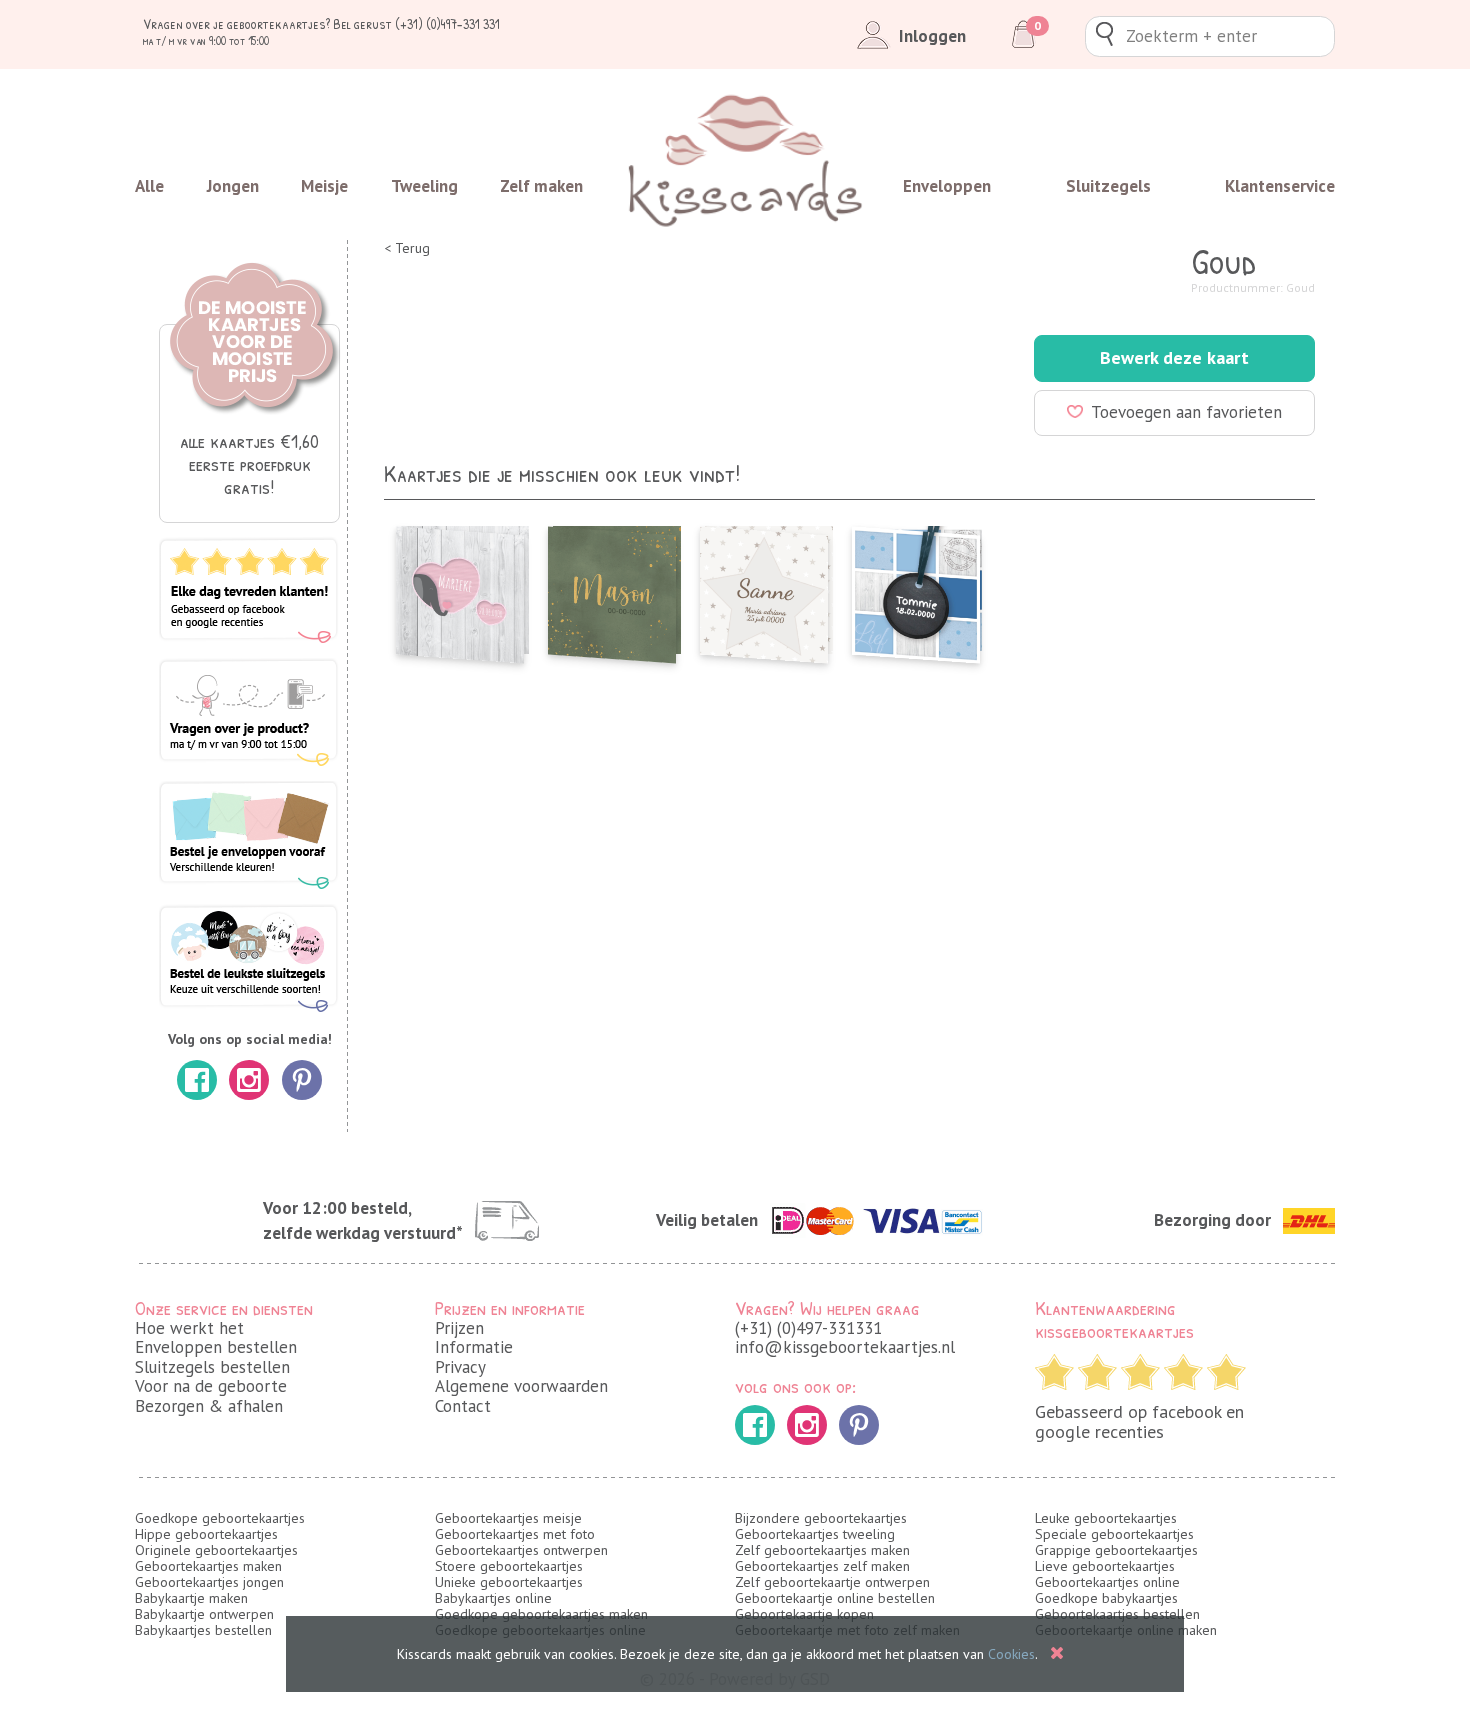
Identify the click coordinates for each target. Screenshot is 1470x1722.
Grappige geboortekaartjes (1116, 1550)
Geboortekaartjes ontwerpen (521, 1550)
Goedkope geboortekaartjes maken (541, 1614)
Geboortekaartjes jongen (209, 1582)
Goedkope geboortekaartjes (220, 1518)
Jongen (233, 186)
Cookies (1011, 1654)
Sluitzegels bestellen (212, 1367)
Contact (463, 1406)
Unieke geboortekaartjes (509, 1582)
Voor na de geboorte (211, 1386)
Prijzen (459, 1328)
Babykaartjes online (493, 1598)
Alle (149, 186)
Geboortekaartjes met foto (515, 1534)
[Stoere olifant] (460, 589)
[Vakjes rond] (916, 589)
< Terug (407, 248)
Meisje (324, 186)
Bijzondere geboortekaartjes (821, 1518)
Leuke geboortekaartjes (1106, 1518)
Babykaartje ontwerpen (204, 1614)
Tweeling (424, 186)
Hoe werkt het (189, 1328)
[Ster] (764, 589)
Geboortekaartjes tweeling (815, 1534)
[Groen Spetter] (612, 589)
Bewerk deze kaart (1174, 357)
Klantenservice (1280, 186)
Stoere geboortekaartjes (509, 1566)
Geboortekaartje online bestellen (835, 1598)
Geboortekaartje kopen (804, 1614)
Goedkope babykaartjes (1106, 1598)
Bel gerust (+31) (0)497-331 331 (416, 23)
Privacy (460, 1367)
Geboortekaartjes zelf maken (822, 1566)
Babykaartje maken (191, 1598)
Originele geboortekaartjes (216, 1550)
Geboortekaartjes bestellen (1117, 1614)
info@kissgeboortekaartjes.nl (845, 1347)
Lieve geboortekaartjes (1105, 1566)
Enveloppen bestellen (216, 1347)
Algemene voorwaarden (521, 1386)
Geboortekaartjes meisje (508, 1518)
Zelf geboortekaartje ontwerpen (832, 1582)
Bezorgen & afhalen (209, 1406)
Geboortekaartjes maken (208, 1566)
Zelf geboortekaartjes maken (822, 1550)
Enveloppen (947, 186)
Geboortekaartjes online (1107, 1582)
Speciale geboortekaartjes (1114, 1534)
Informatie (474, 1347)
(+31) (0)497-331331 (808, 1328)
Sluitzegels (1108, 186)
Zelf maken (541, 186)
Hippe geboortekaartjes (206, 1534)
